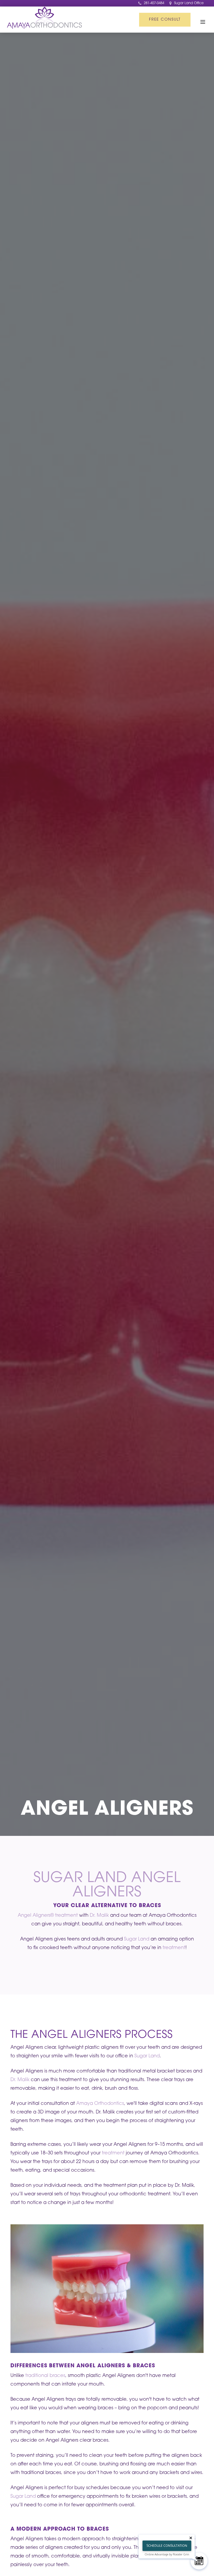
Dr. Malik (99, 1916)
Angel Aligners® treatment (48, 1916)
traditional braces (45, 2376)
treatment (174, 1948)
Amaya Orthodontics (100, 2104)
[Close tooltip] (191, 2538)
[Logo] (44, 19)
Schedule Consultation (167, 2546)
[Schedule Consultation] (199, 2561)
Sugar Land (137, 1939)
